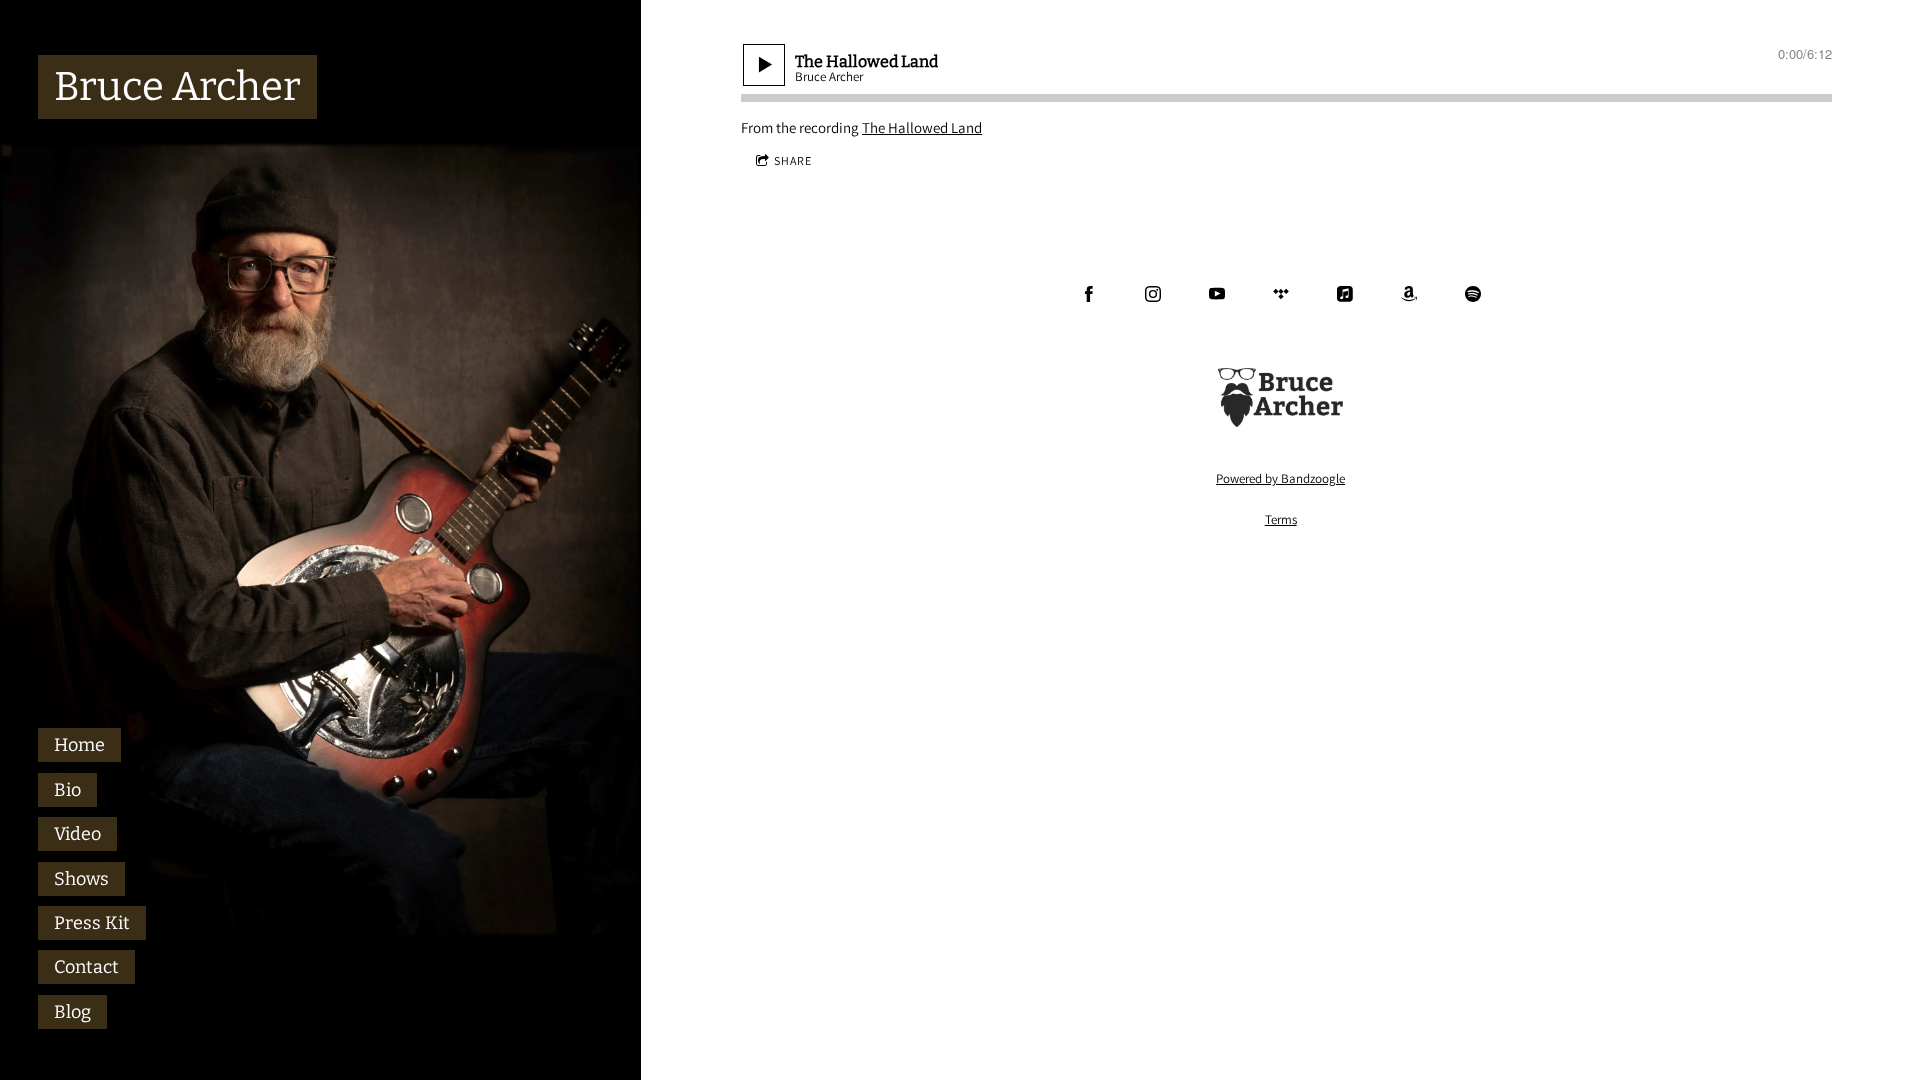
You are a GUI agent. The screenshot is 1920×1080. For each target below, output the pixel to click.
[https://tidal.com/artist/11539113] (1281, 294)
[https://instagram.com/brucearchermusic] (1153, 294)
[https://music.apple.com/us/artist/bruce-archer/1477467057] (1345, 294)
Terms (1281, 519)
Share (793, 160)
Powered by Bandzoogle (1280, 478)
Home (79, 745)
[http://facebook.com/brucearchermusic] (1089, 294)
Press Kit (92, 923)
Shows (81, 879)
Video (77, 834)
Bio (67, 790)
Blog (72, 1012)
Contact (86, 967)
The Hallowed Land (922, 127)
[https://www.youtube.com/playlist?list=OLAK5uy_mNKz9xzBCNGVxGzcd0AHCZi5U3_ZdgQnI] (1217, 294)
